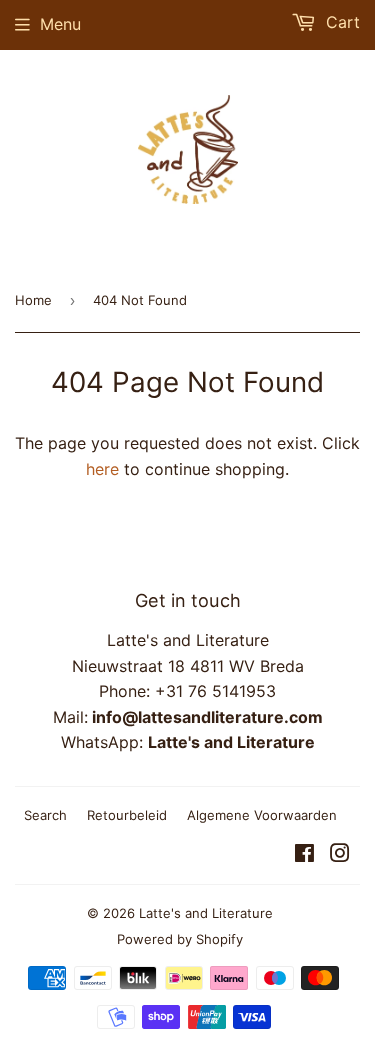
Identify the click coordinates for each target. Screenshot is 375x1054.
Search (45, 815)
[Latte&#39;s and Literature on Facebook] (304, 855)
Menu (60, 24)
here (102, 469)
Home (33, 300)
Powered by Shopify (180, 939)
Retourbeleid (127, 815)
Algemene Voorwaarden (262, 815)
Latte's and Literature (206, 913)
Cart (340, 22)
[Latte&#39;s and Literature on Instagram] (340, 855)
